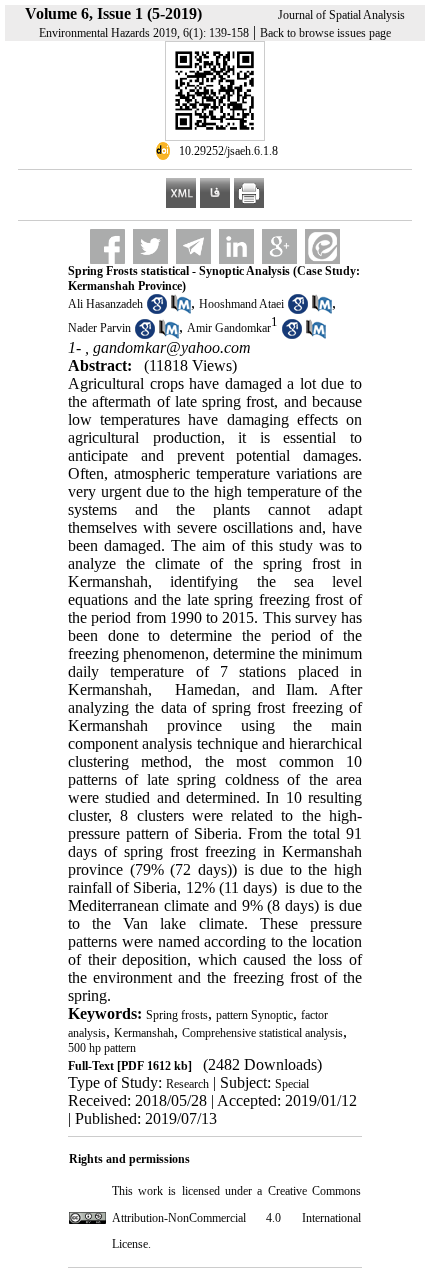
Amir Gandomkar (229, 329)
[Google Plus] (279, 246)
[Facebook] (107, 246)
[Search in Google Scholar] (157, 310)
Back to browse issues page (325, 33)
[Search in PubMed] (181, 310)
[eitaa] (322, 246)
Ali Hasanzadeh (105, 304)
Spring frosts (177, 1015)
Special (292, 1084)
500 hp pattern (102, 1048)
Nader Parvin (99, 329)
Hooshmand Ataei (241, 304)
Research (187, 1084)
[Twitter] (150, 246)
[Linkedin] (236, 246)
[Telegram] (193, 246)
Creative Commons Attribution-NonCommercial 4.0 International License (236, 1217)
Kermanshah (144, 1033)
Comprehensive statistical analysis (262, 1033)
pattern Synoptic (254, 1015)
